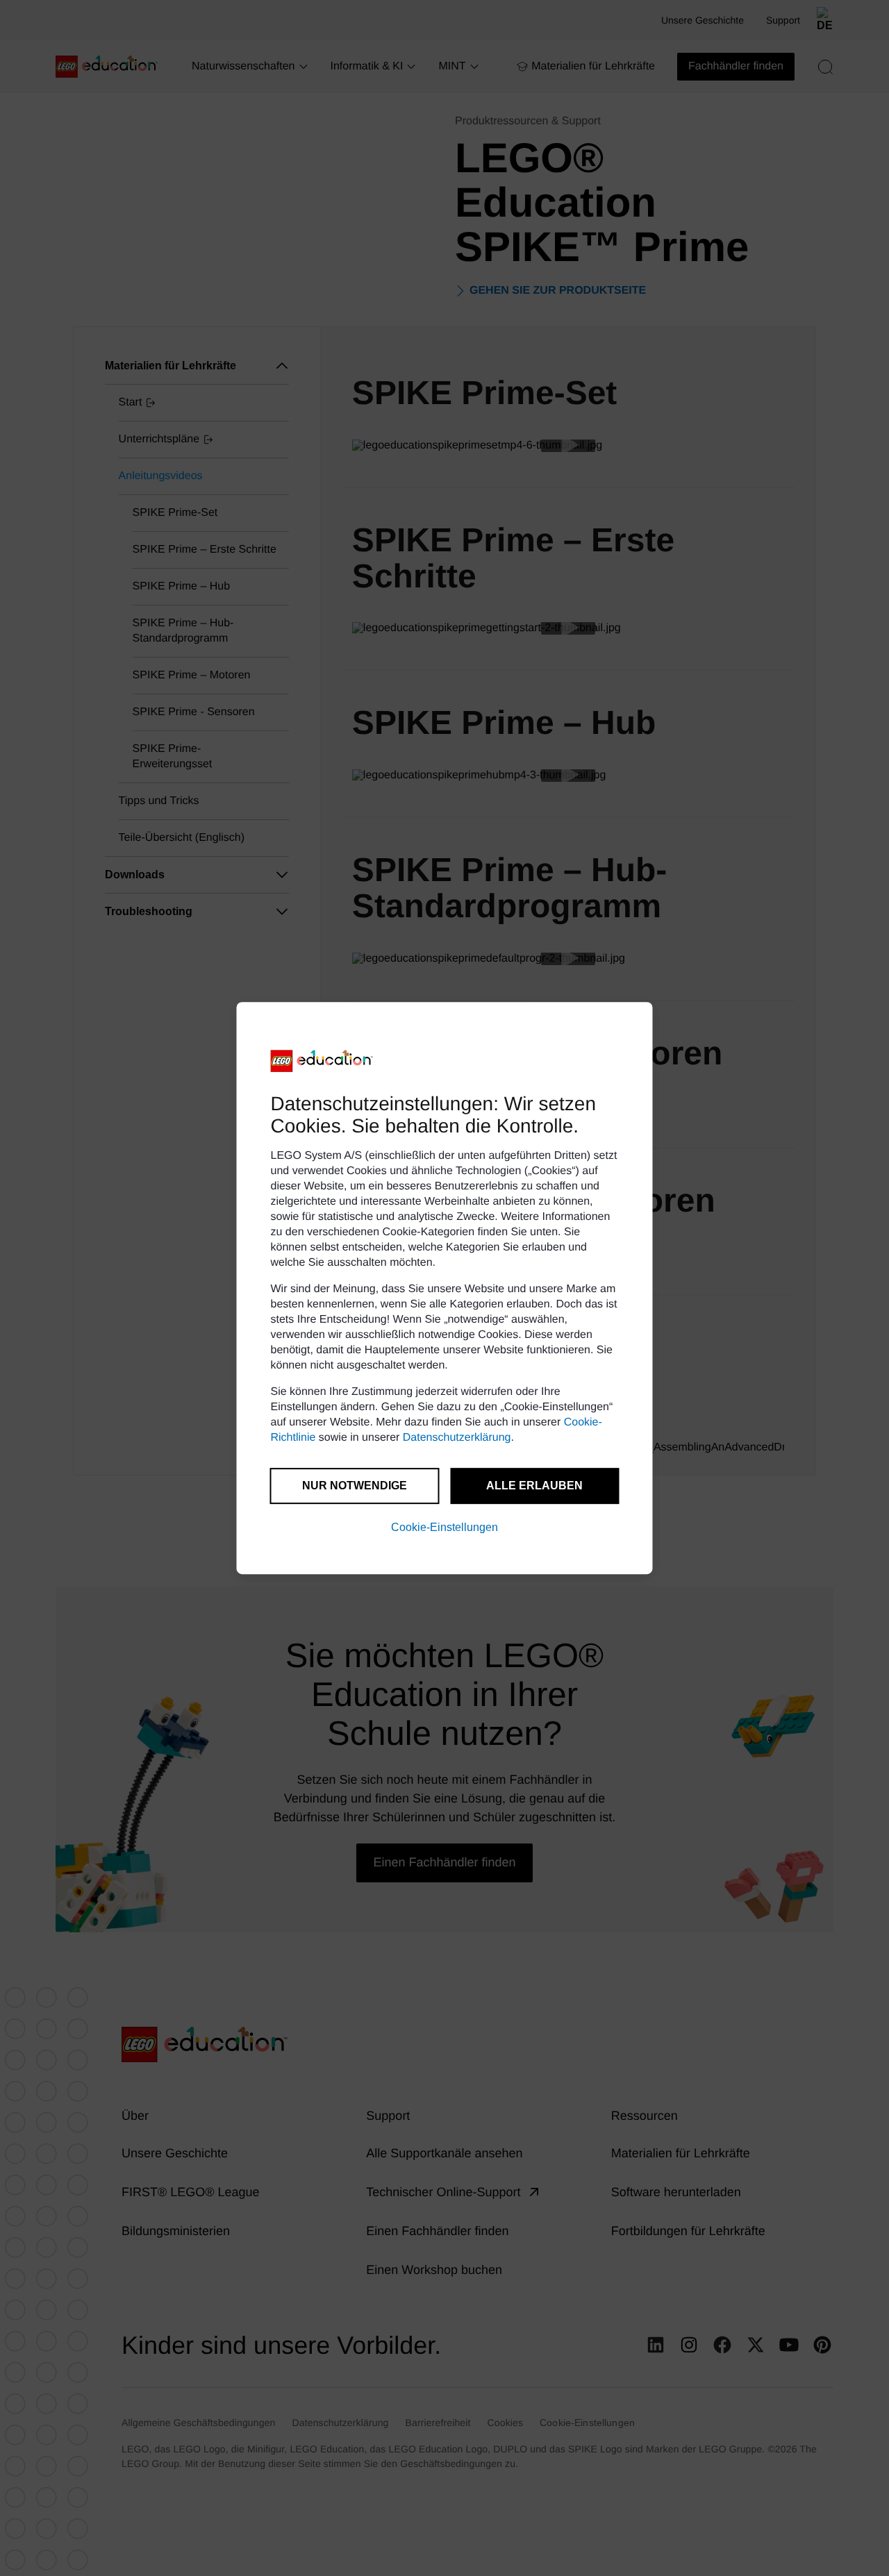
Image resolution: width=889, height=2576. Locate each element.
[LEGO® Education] (322, 1061)
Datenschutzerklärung (457, 1438)
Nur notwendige (355, 1486)
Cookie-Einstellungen (444, 1527)
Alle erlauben (534, 1486)
